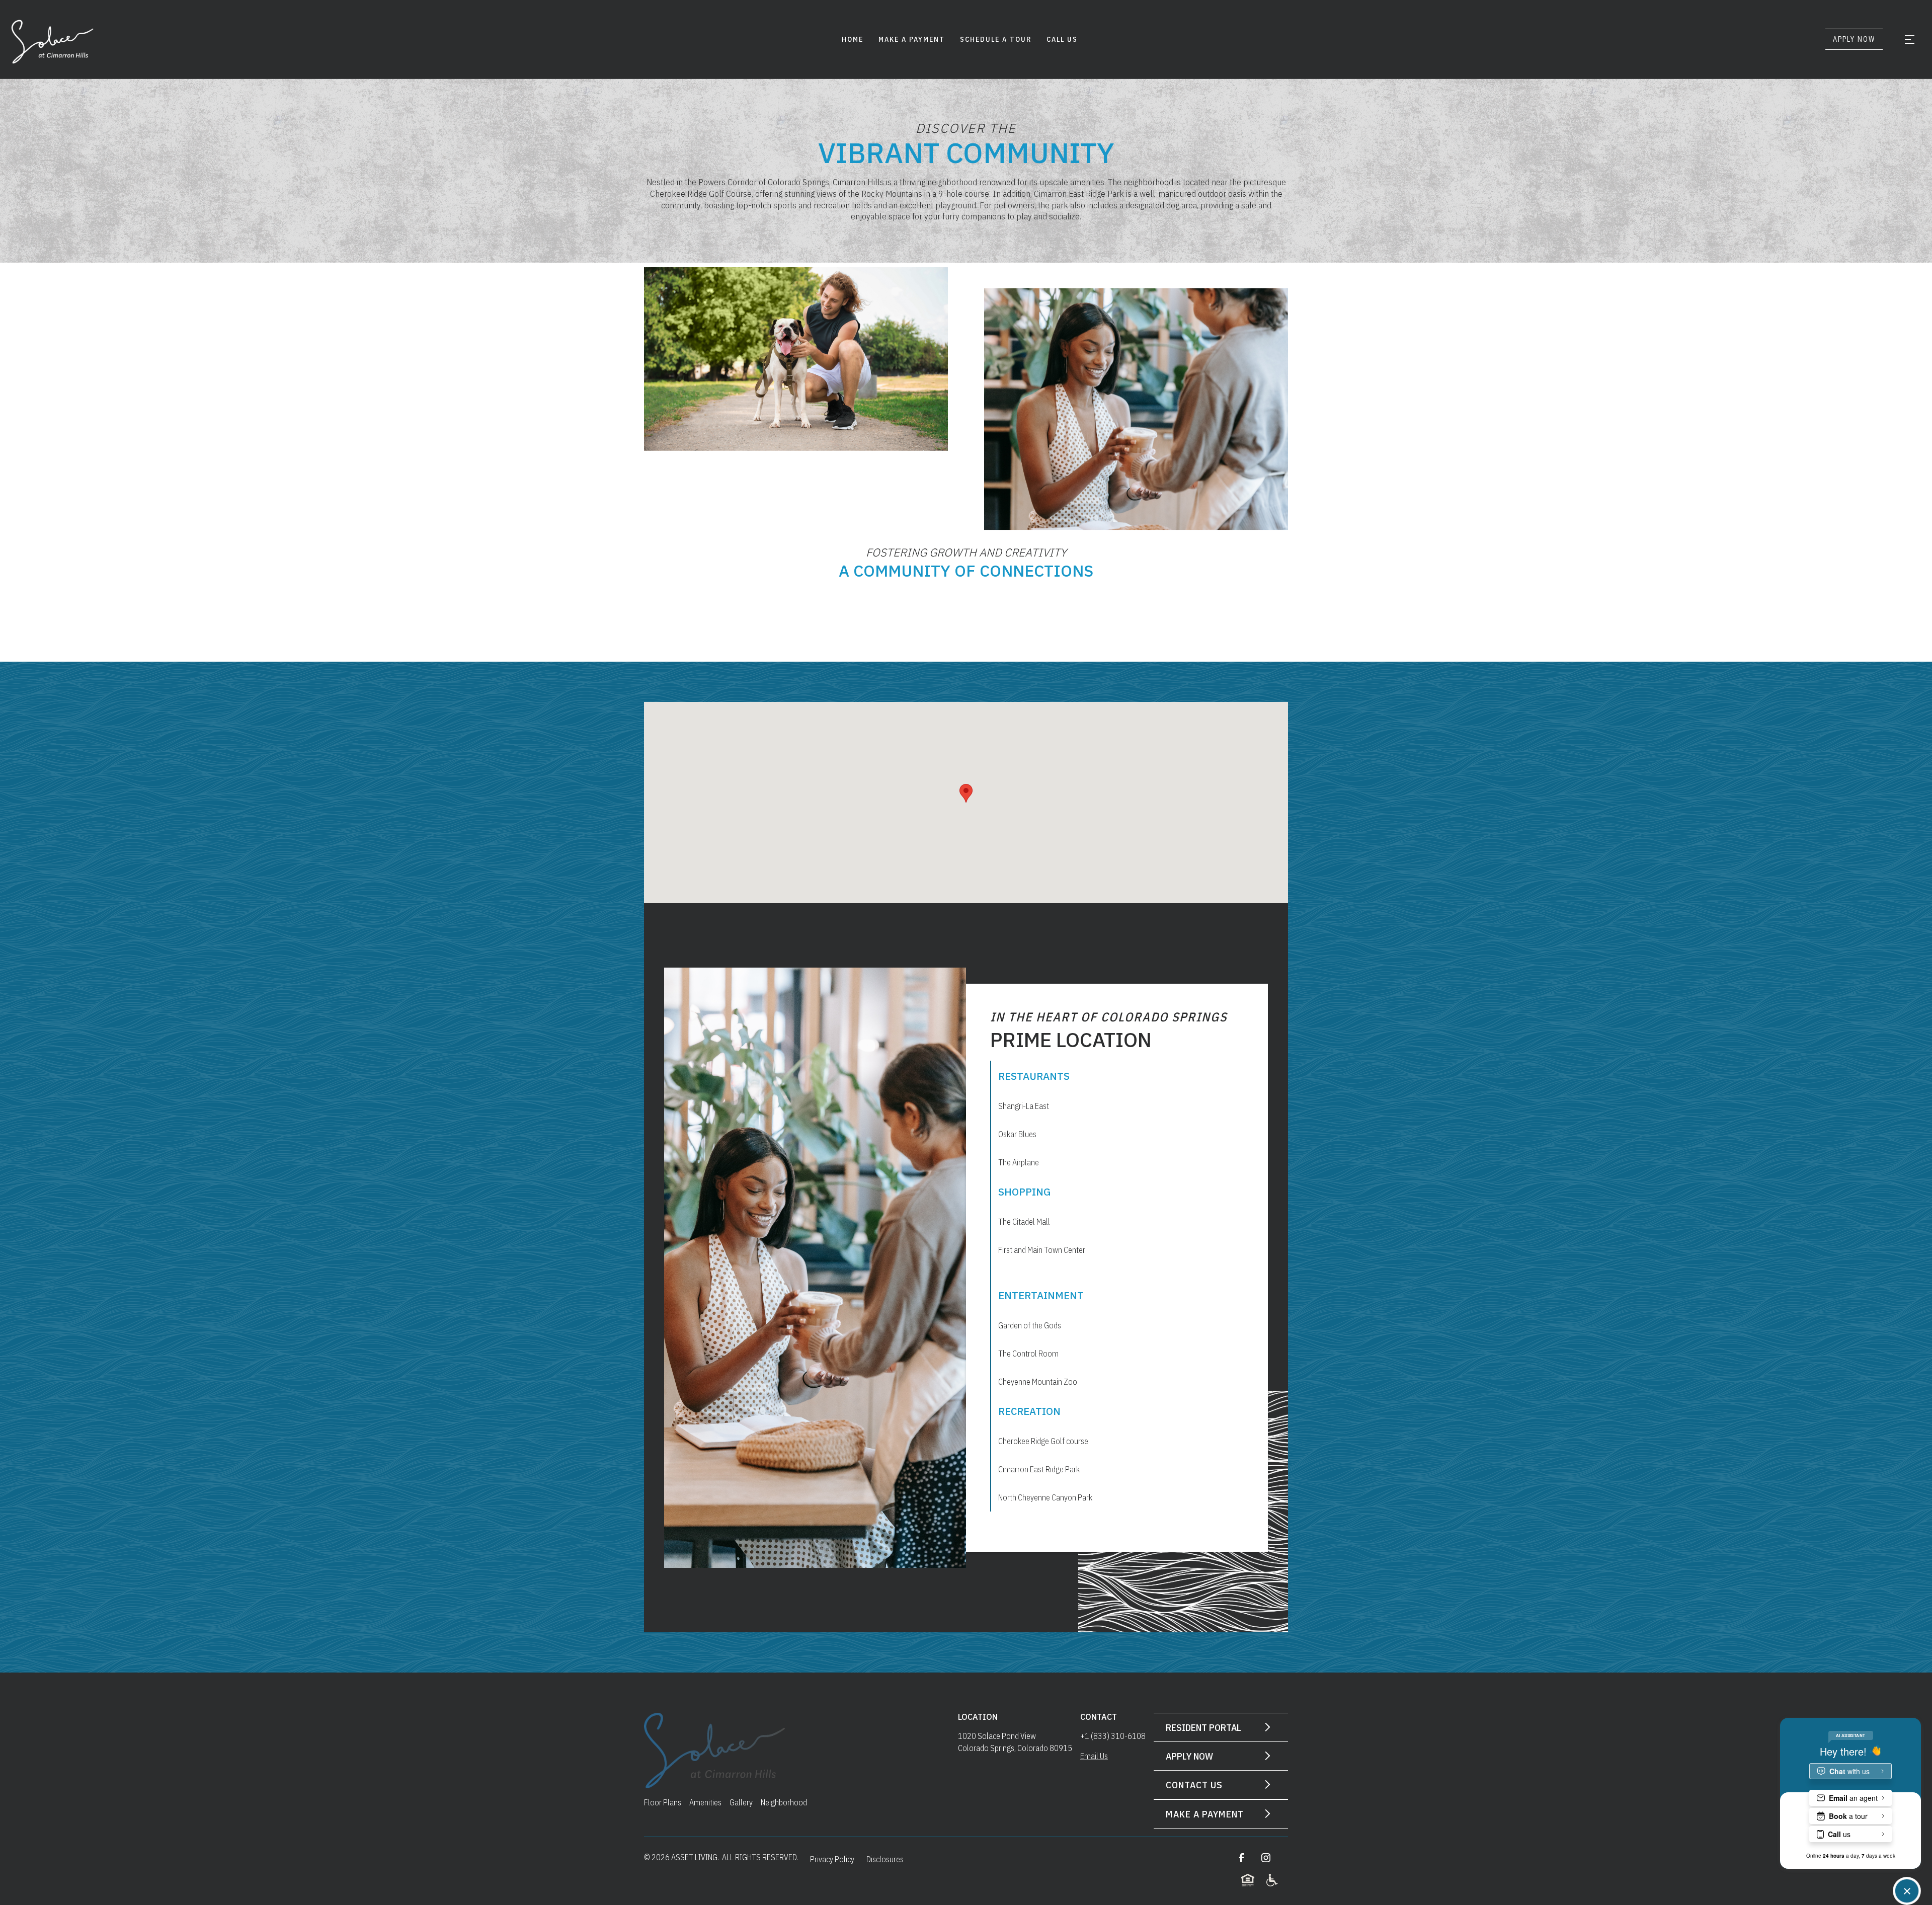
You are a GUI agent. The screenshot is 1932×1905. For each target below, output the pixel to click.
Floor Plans (663, 1802)
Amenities (705, 1802)
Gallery (741, 1802)
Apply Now (1854, 39)
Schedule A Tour (996, 39)
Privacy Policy (832, 1859)
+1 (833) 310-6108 (1113, 1736)
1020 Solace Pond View (998, 1736)
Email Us (1094, 1756)
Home (853, 39)
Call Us (1062, 39)
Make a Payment (912, 39)
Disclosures (885, 1859)
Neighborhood (784, 1802)
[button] (1909, 39)
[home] (55, 39)
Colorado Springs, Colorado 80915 (1015, 1748)
